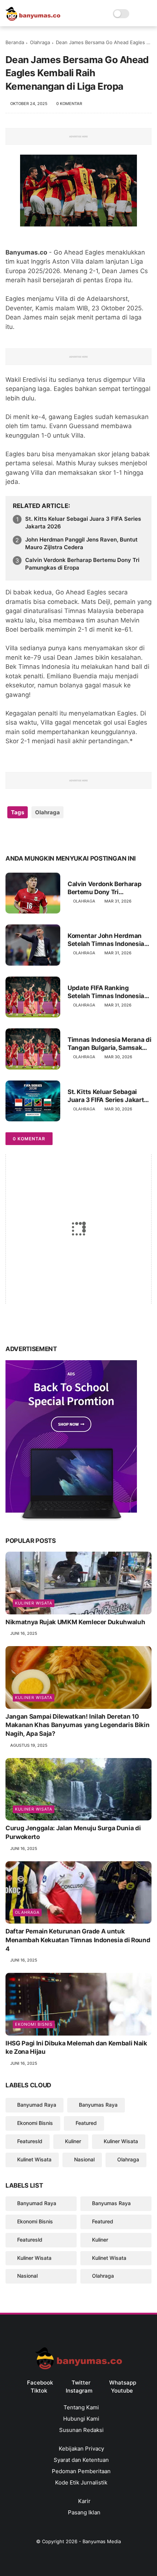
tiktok (39, 2391)
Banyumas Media (102, 2541)
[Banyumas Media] (33, 19)
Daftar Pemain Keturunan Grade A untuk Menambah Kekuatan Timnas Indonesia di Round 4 (78, 1940)
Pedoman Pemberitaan (81, 2471)
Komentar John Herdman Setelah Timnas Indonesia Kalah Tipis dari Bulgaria (106, 940)
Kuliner (73, 2141)
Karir (84, 2501)
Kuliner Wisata (34, 1603)
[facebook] (12, 836)
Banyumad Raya (37, 2105)
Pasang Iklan (83, 2512)
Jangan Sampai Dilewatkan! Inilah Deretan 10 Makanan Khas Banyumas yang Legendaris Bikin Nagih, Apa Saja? (77, 1725)
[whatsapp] (41, 836)
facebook (40, 2383)
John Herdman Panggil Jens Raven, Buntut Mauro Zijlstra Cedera (81, 543)
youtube (122, 2391)
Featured (86, 2123)
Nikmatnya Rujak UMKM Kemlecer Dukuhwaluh (75, 1622)
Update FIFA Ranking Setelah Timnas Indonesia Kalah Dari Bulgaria (106, 992)
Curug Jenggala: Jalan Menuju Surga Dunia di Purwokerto (73, 1832)
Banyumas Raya (98, 2105)
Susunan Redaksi (81, 2430)
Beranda (15, 42)
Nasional (84, 2159)
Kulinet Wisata (34, 2159)
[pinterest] (56, 836)
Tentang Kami (81, 2407)
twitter (81, 2383)
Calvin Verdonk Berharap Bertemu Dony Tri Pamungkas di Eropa (82, 564)
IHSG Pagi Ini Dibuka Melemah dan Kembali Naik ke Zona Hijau (76, 2048)
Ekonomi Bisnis (34, 2024)
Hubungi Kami (81, 2419)
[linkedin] (70, 836)
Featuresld (30, 2141)
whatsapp (123, 2383)
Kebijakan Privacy (81, 2449)
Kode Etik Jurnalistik (81, 2482)
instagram (79, 2391)
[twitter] (26, 836)
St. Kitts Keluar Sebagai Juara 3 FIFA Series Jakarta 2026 (83, 523)
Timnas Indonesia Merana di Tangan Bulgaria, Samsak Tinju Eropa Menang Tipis (109, 1044)
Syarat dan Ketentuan (81, 2460)
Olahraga (40, 42)
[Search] (137, 14)
